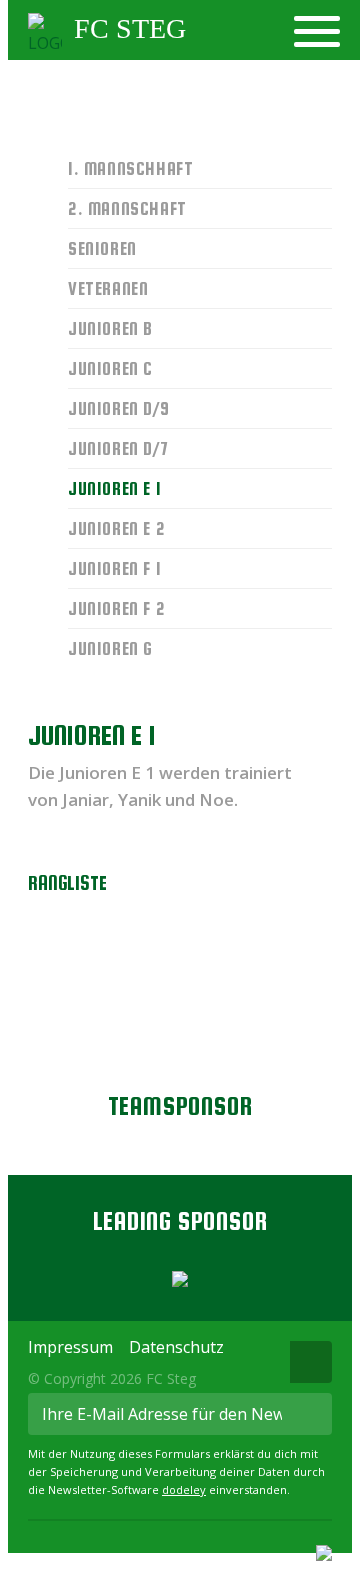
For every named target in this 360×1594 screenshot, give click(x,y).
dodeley (184, 1489)
